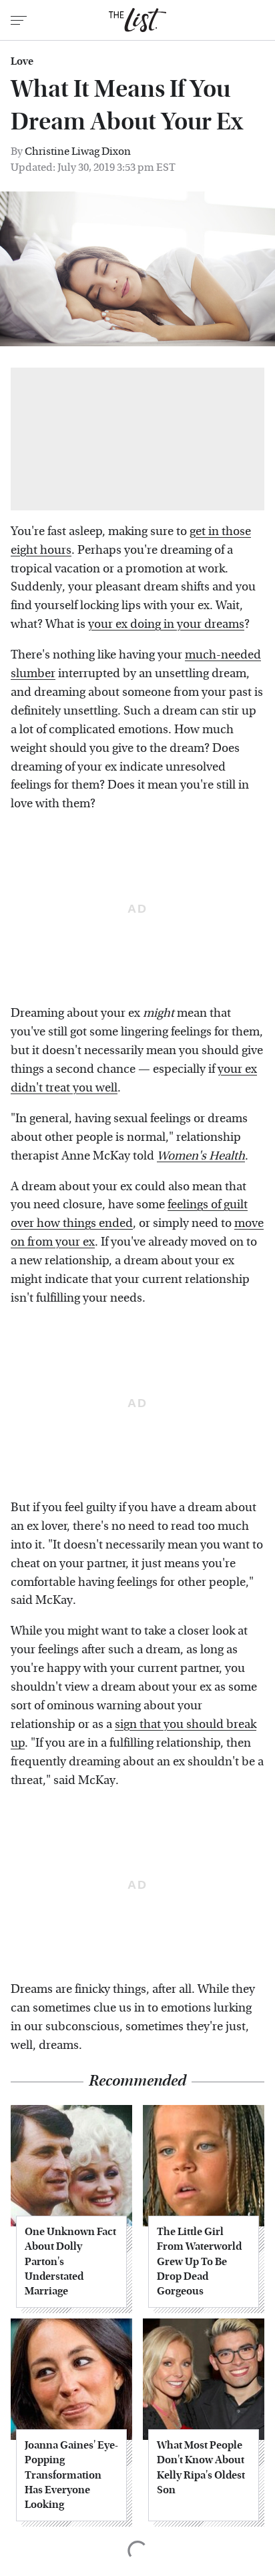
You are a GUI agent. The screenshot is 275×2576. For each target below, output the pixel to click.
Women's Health (201, 1156)
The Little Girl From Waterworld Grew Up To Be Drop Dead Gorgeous (199, 2261)
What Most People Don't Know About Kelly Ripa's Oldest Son (201, 2467)
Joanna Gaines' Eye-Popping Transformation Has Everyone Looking (71, 2475)
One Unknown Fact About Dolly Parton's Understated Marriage (70, 2261)
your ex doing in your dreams (166, 624)
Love (22, 61)
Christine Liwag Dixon (78, 151)
